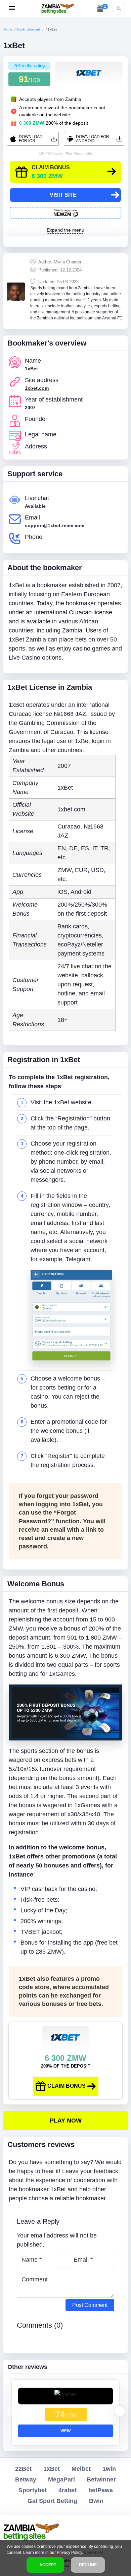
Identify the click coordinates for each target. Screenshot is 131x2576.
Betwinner (101, 2479)
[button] (120, 2411)
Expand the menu (65, 230)
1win (109, 2469)
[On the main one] (58, 9)
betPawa (101, 2490)
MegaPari (61, 2479)
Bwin (96, 2501)
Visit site (63, 195)
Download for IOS (31, 139)
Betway (26, 2479)
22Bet (23, 2469)
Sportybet (33, 2490)
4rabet (68, 2490)
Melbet (81, 2469)
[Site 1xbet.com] (65, 2121)
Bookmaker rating (30, 29)
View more (94, 2553)
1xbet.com (37, 388)
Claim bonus (67, 2086)
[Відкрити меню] (12, 8)
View (65, 2431)
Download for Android (93, 139)
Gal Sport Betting (52, 2501)
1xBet (52, 2469)
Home (8, 29)
